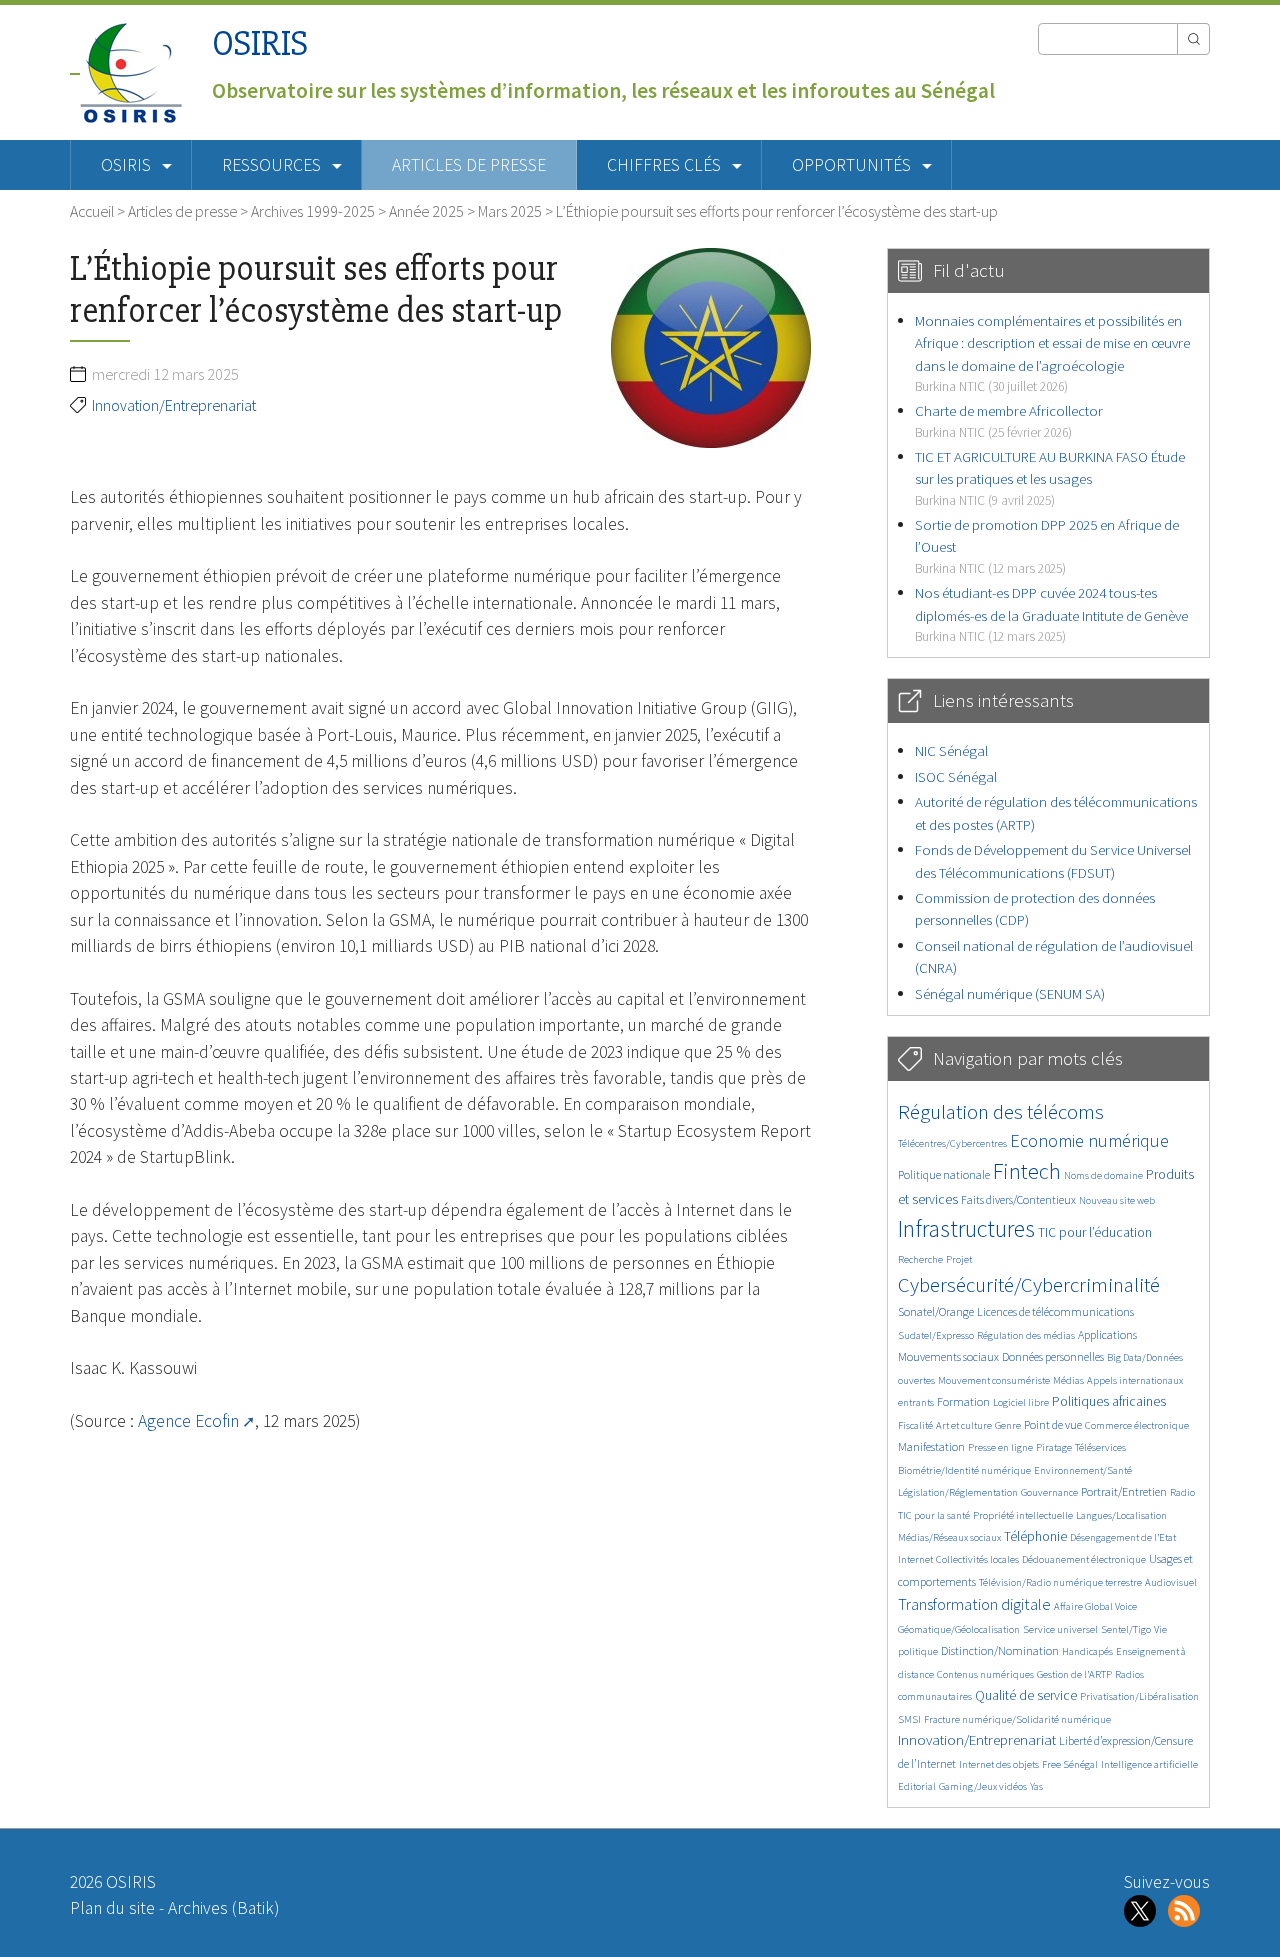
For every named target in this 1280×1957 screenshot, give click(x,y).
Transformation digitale (974, 1604)
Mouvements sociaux (948, 1356)
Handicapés (1087, 1651)
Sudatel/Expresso (936, 1335)
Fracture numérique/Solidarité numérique (1017, 1719)
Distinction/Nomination (1000, 1650)
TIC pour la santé (934, 1515)
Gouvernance (1049, 1492)
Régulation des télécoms (1001, 1111)
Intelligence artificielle (1149, 1764)
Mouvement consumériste (994, 1380)
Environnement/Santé (1083, 1470)
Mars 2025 (510, 211)
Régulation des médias (1026, 1335)
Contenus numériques (985, 1674)
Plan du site (112, 1908)
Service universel (1060, 1629)
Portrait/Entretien (1124, 1491)
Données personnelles (1053, 1356)
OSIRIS (260, 43)
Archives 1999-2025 (313, 211)
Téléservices (1100, 1447)
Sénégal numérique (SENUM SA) (1010, 993)
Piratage (1054, 1447)
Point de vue (1053, 1424)
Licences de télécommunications (1055, 1311)
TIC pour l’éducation (1095, 1232)
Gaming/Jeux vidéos (983, 1786)
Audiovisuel (1171, 1582)
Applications (1107, 1334)
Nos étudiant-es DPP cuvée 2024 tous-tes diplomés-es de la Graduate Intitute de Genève (1051, 614)
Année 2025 (426, 211)
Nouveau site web (1117, 1200)
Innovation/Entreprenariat (174, 405)
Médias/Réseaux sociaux (949, 1537)
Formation (963, 1401)
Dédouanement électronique (1084, 1559)
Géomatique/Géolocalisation (959, 1629)
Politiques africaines (1109, 1401)
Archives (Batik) (223, 1908)
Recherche (920, 1259)
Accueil (92, 211)
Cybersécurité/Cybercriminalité (1029, 1284)
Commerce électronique (1137, 1425)
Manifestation (931, 1446)
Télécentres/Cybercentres (952, 1143)
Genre (1008, 1425)
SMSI (909, 1719)
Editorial (917, 1786)
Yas (1036, 1786)
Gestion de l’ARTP (1074, 1674)
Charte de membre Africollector (1009, 420)
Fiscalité (915, 1425)
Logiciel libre (1021, 1402)
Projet (959, 1259)
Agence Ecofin (188, 1421)
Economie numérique (1089, 1140)
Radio (1182, 1492)
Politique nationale (944, 1174)
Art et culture (964, 1425)
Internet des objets (999, 1764)
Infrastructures (966, 1228)
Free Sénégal (1070, 1764)
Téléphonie (1035, 1536)
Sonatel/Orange (936, 1311)
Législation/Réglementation (958, 1492)
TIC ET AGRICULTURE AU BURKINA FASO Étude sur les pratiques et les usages (1050, 478)
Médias (1068, 1380)
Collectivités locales (977, 1559)
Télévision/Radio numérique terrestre (1060, 1582)
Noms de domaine (1103, 1175)
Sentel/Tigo (1126, 1629)
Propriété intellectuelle (1023, 1515)
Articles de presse (469, 165)
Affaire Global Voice (1095, 1606)
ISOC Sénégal (956, 776)
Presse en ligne (1000, 1447)
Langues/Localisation (1121, 1515)
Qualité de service (1026, 1695)
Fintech (1027, 1171)
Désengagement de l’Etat (1123, 1537)
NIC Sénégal (951, 750)
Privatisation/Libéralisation (1139, 1696)
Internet (915, 1559)
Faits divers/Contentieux (1018, 1199)
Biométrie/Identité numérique (964, 1470)
